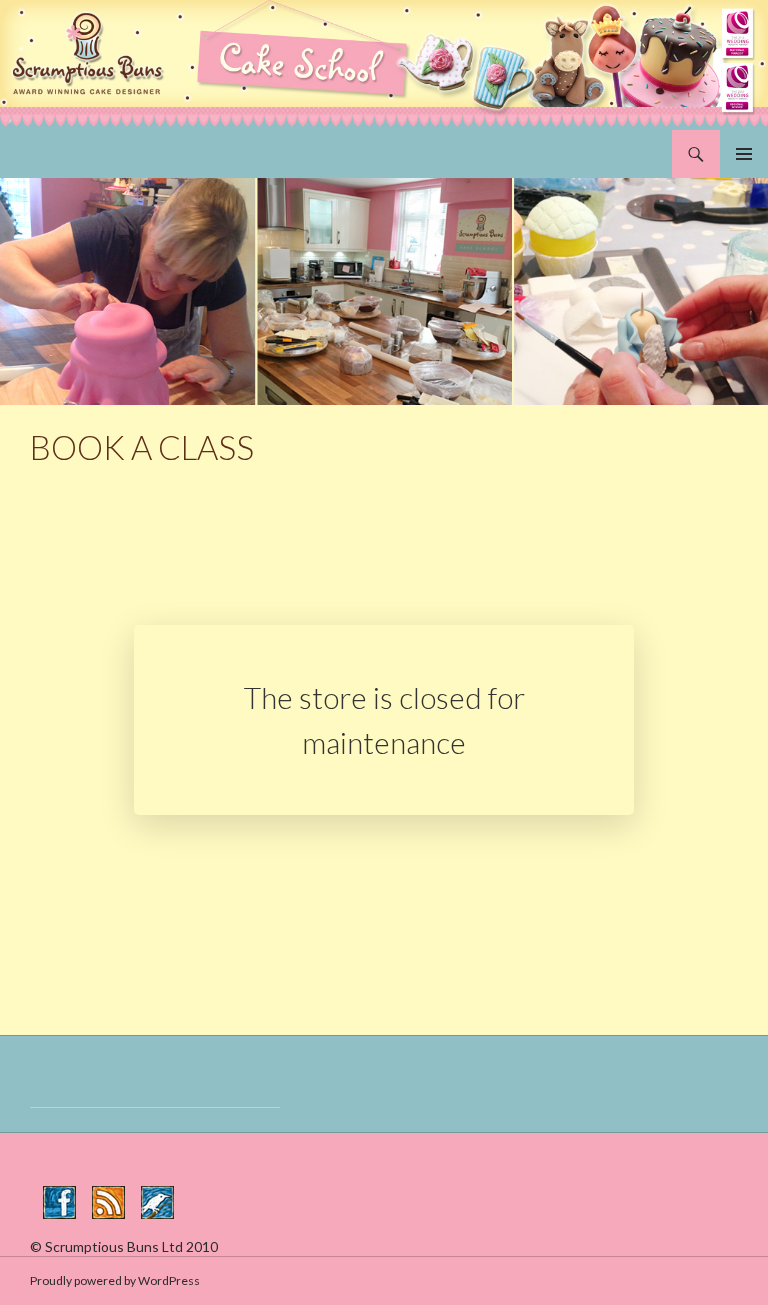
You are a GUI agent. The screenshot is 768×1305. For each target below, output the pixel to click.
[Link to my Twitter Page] (157, 1202)
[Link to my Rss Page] (108, 1202)
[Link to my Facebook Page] (59, 1202)
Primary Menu (744, 154)
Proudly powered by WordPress (115, 1280)
